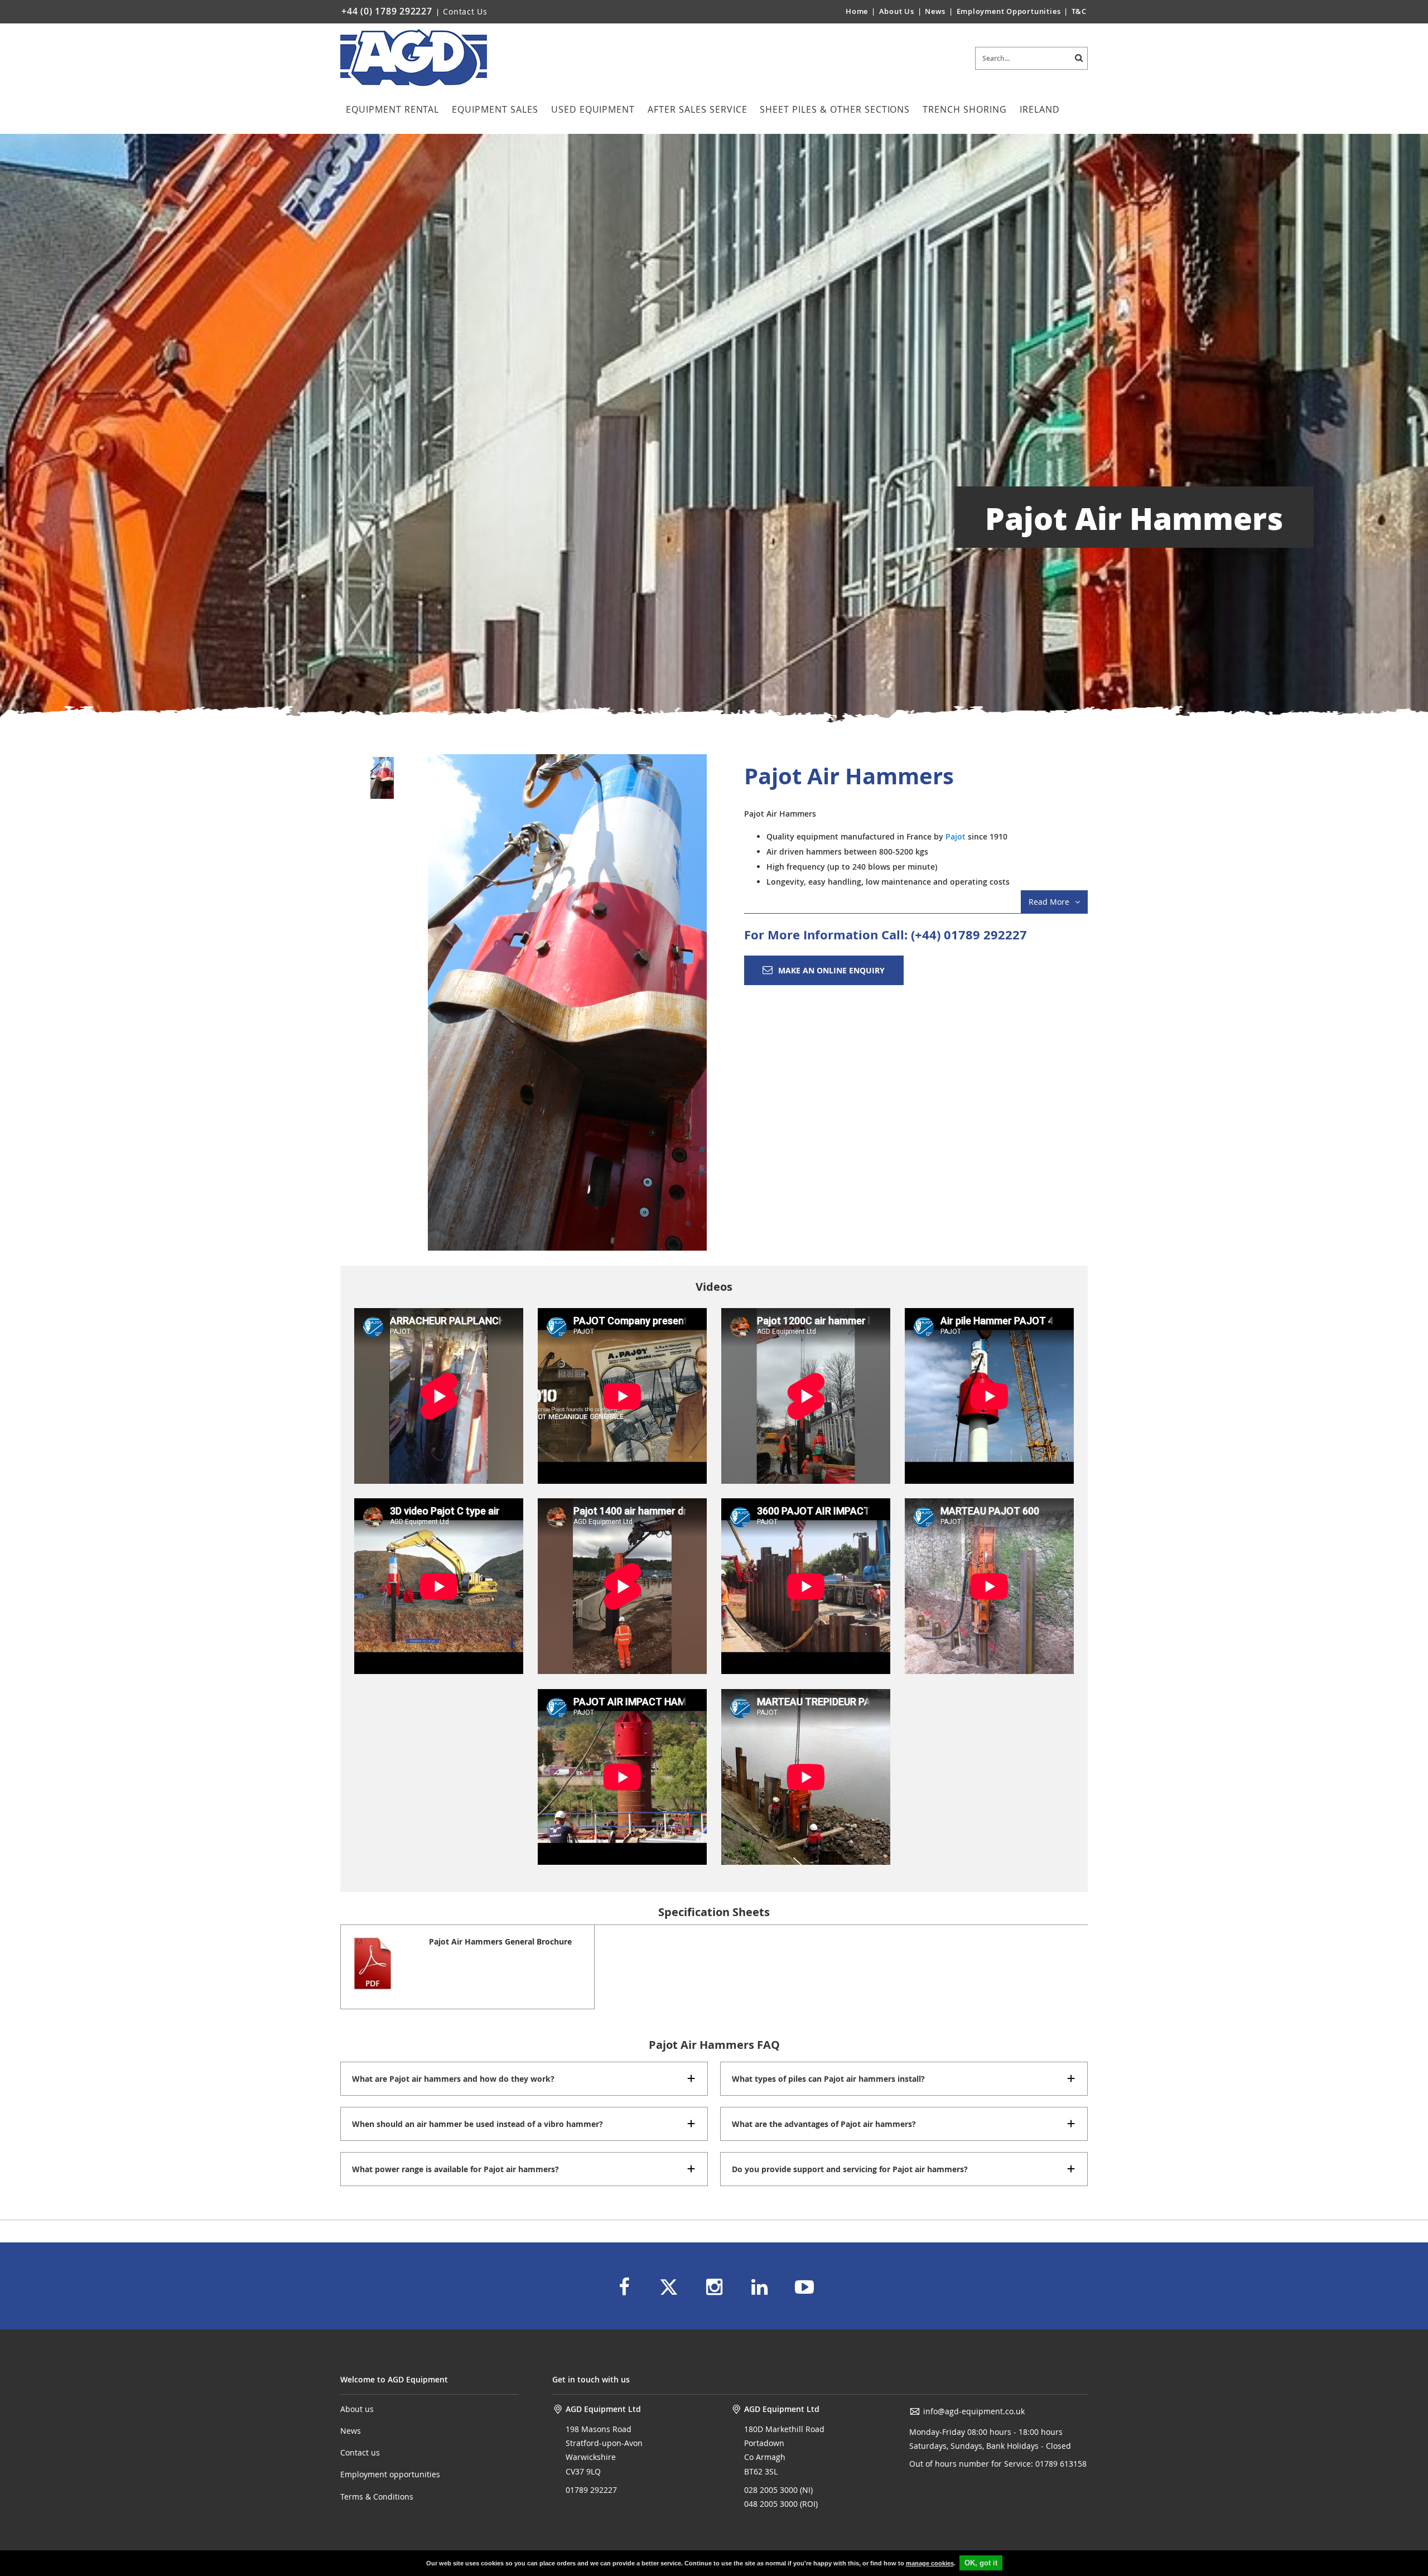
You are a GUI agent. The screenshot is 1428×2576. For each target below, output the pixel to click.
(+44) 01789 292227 (969, 935)
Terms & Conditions (377, 2497)
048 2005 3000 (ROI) (781, 2504)
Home (857, 11)
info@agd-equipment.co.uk (974, 2411)
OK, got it (981, 2563)
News (935, 11)
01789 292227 (591, 2490)
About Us (898, 11)
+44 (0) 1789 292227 (387, 11)
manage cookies (930, 2563)
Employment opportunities (390, 2474)
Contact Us (465, 11)
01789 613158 (1060, 2464)
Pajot (957, 836)
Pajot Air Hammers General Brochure (500, 1941)
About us (357, 2409)
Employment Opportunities (1009, 11)
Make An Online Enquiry (831, 970)
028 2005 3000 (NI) (778, 2490)
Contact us (360, 2452)
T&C (1079, 11)
